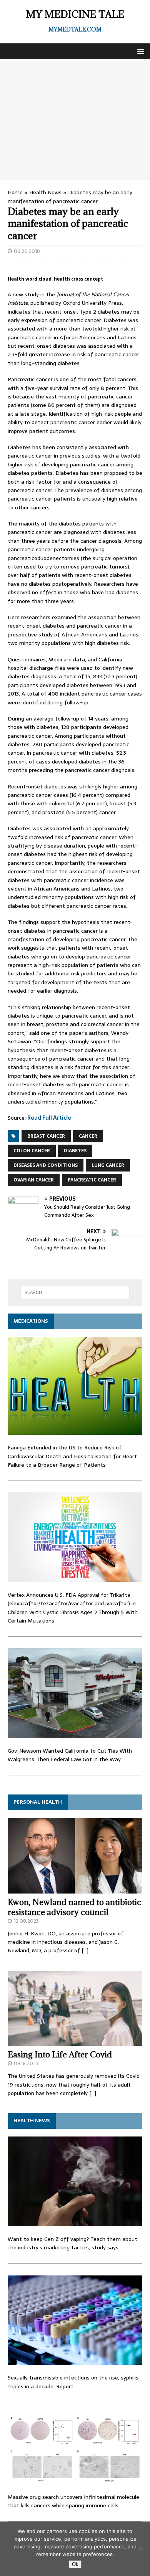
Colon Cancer (32, 1151)
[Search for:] (75, 1292)
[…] (85, 1950)
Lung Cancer (108, 1165)
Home (15, 192)
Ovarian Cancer (34, 1180)
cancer (88, 1136)
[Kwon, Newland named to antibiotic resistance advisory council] (75, 1889)
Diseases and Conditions (46, 1165)
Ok (75, 2564)
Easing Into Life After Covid (60, 2055)
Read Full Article (49, 1118)
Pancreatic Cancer (92, 1180)
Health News (45, 192)
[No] (140, 2549)
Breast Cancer (46, 1136)
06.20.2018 (27, 251)
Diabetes (75, 1151)
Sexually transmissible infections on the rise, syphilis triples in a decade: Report (73, 2382)
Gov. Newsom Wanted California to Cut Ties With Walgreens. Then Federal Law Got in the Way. (70, 1755)
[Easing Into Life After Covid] (75, 2042)
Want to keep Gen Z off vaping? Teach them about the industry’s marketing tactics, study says (72, 2243)
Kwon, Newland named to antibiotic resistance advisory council (74, 1907)
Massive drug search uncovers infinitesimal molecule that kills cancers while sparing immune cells (73, 2501)
